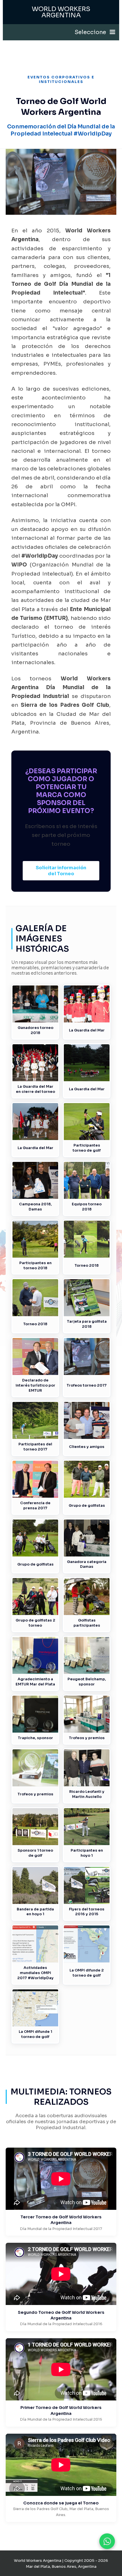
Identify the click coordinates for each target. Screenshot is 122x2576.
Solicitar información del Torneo (61, 871)
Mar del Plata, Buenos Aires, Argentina (61, 2566)
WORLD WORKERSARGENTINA (61, 12)
